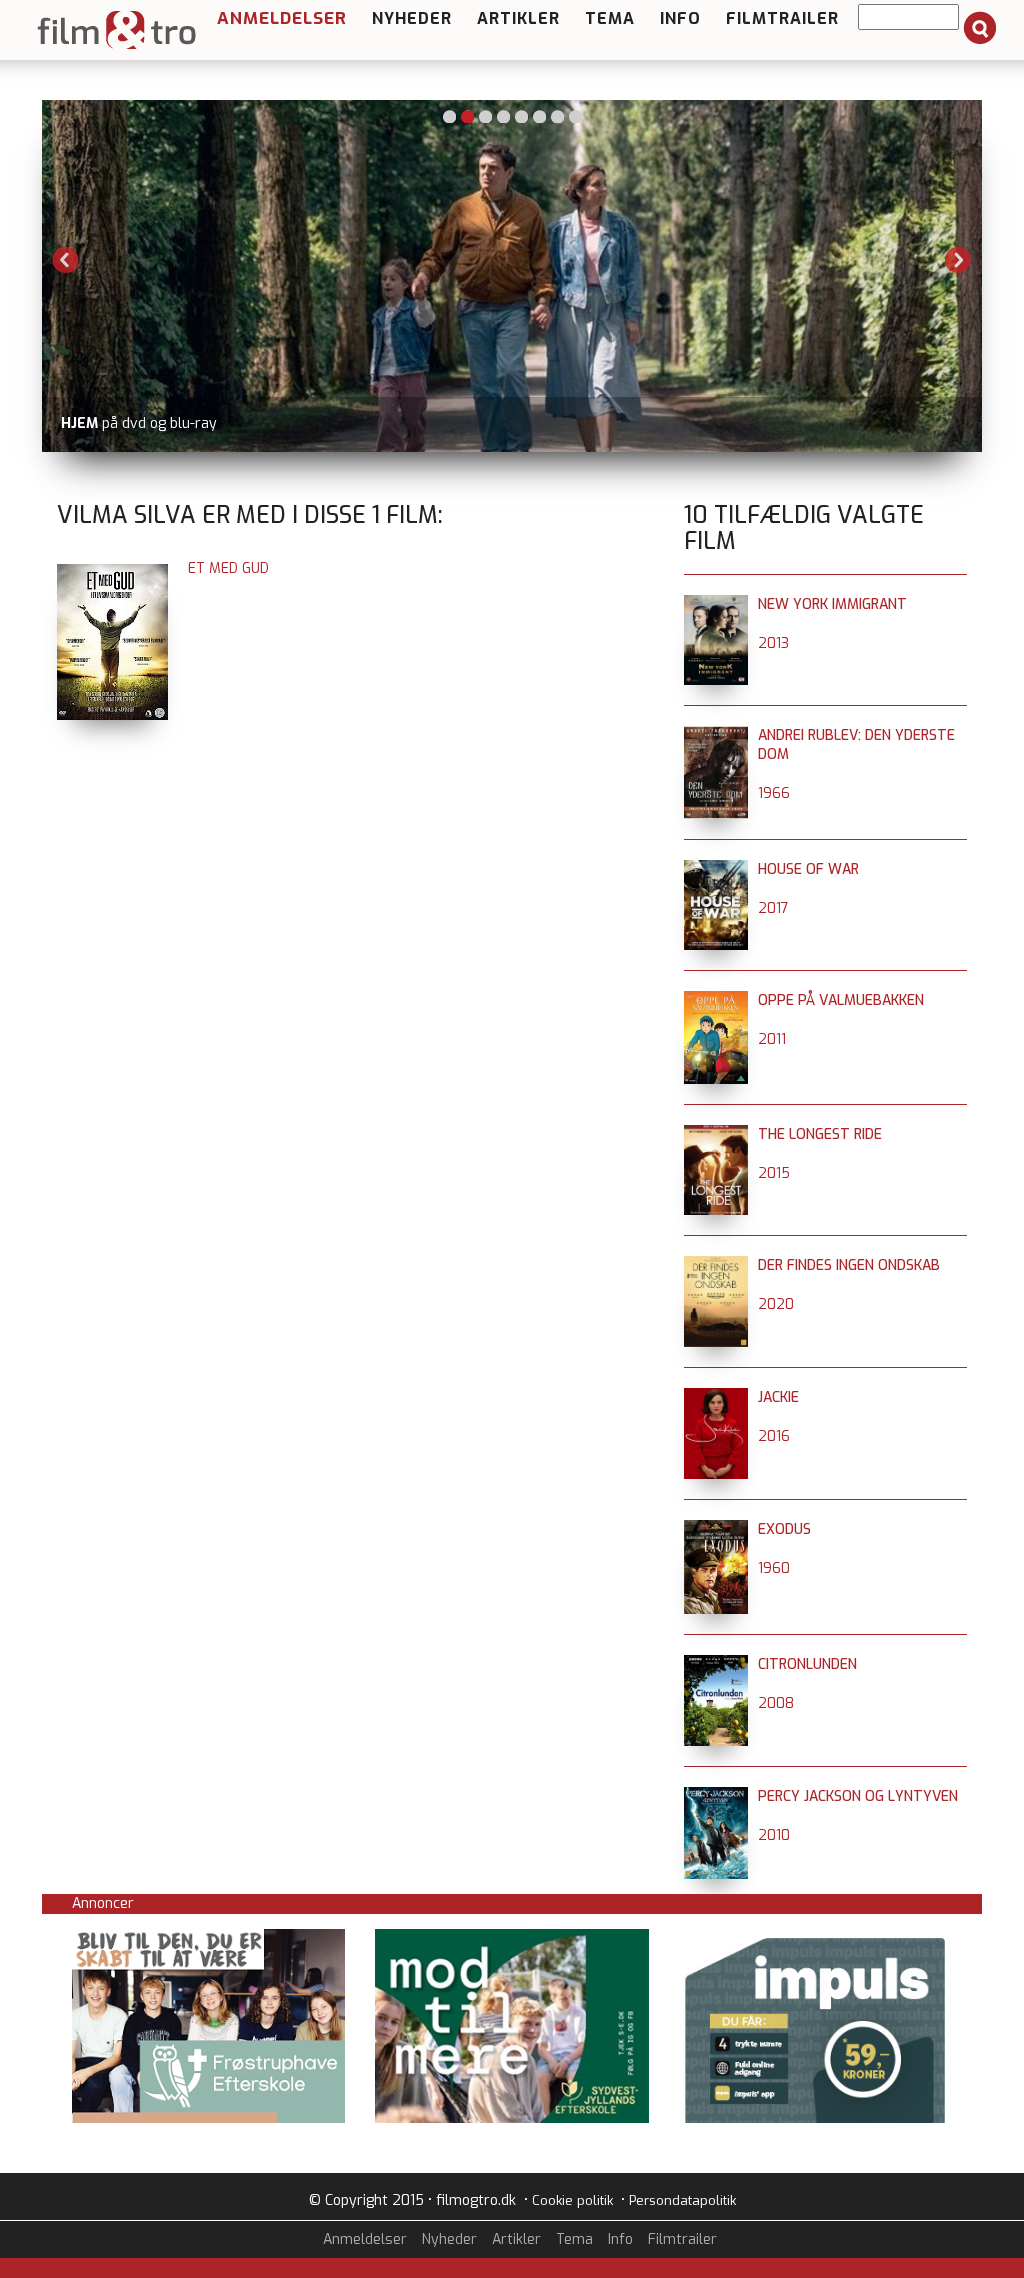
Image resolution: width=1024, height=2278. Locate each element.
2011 (772, 1039)
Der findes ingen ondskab (849, 1265)
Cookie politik (572, 2200)
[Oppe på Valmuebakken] (716, 1000)
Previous (66, 260)
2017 (773, 908)
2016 (774, 1436)
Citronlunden (807, 1664)
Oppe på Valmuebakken (841, 1000)
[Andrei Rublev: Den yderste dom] (716, 735)
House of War (808, 869)
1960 (774, 1568)
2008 (776, 1703)
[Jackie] (716, 1397)
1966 (774, 793)
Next (958, 260)
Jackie (778, 1397)
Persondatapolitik (682, 2200)
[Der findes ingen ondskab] (716, 1265)
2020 (776, 1304)
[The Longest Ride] (716, 1134)
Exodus (784, 1529)
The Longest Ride (820, 1134)
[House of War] (716, 869)
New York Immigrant (832, 604)
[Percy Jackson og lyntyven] (716, 1796)
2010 (774, 1835)
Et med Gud (228, 568)
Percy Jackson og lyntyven (858, 1796)
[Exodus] (716, 1529)
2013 (773, 643)
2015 (774, 1173)
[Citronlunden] (716, 1664)
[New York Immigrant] (716, 604)
